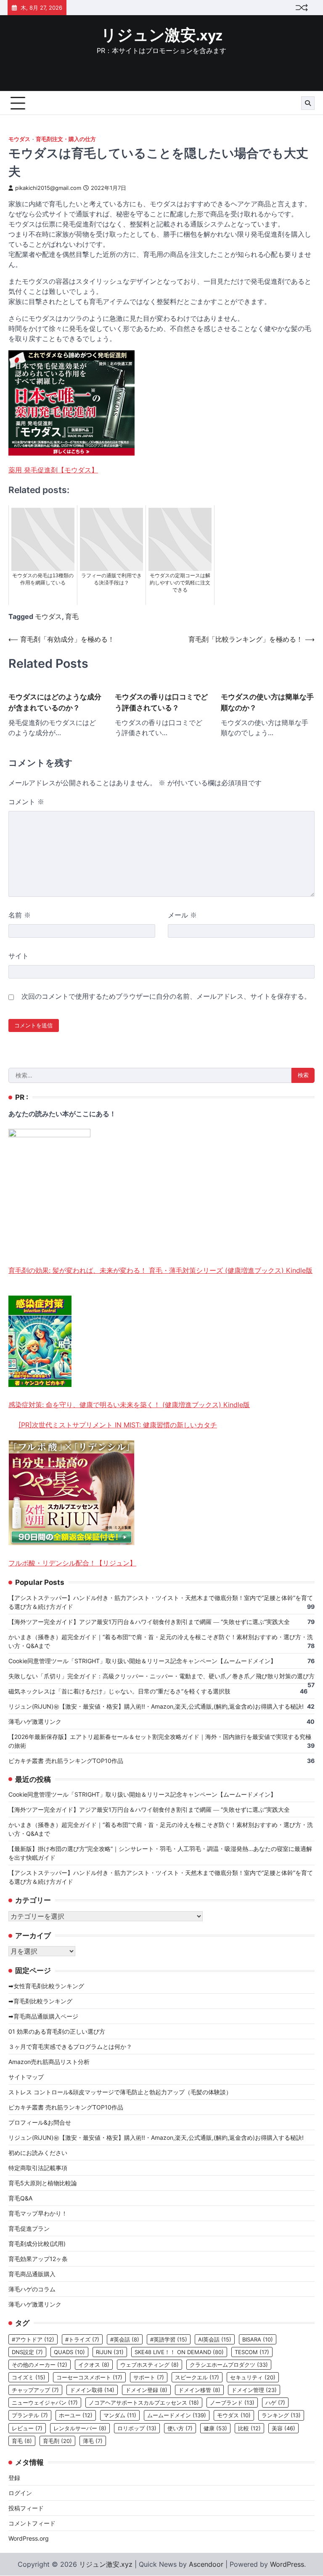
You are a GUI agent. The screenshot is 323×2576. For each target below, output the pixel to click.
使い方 (180, 2428)
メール (182, 915)
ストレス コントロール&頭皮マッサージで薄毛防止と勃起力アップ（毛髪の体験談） (120, 2092)
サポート (149, 2377)
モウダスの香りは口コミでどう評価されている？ (161, 702)
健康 (215, 2428)
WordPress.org (29, 2538)
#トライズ (82, 2339)
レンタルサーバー (80, 2428)
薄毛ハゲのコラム (32, 2289)
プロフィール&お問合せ (40, 2122)
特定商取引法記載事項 (38, 2168)
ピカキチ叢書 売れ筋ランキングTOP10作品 (66, 1761)
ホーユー (76, 2415)
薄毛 (93, 2441)
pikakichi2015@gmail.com (48, 188)
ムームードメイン (177, 2415)
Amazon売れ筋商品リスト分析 (49, 2062)
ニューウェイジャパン (45, 2403)
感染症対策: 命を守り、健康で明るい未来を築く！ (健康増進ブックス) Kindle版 (129, 1405)
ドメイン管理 (254, 2390)
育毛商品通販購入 (32, 2274)
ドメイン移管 (199, 2390)
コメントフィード (32, 2523)
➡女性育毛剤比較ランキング (46, 1986)
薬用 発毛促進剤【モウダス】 (53, 470)
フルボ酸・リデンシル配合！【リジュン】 (72, 1563)
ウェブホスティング (150, 2365)
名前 (20, 915)
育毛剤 (57, 2441)
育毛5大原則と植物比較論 (43, 2183)
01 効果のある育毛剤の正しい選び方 (57, 2031)
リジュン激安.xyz (162, 36)
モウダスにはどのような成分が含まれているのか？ (55, 702)
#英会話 (125, 2339)
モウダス (19, 139)
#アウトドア (33, 2339)
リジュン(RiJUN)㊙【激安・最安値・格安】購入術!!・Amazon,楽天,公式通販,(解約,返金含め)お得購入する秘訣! (156, 1706)
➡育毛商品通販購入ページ (43, 2016)
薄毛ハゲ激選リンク (35, 1721)
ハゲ (275, 2403)
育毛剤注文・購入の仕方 (66, 139)
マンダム (120, 2415)
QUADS (69, 2352)
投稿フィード (26, 2508)
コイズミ (29, 2377)
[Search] (308, 103)
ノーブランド (232, 2403)
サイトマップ (26, 2077)
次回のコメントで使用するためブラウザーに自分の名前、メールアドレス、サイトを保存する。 (166, 996)
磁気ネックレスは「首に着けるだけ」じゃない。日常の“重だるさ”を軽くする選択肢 (119, 1691)
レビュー (27, 2428)
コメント (26, 802)
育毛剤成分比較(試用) (37, 2244)
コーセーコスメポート (89, 2377)
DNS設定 (27, 2352)
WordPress (287, 2564)
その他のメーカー (40, 2365)
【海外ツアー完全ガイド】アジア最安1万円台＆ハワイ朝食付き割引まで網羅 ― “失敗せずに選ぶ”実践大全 (149, 1622)
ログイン (20, 2493)
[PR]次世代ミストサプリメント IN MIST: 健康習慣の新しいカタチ (118, 1425)
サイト (19, 956)
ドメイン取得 (92, 2390)
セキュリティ (253, 2377)
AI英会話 (215, 2339)
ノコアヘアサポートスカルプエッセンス (144, 2403)
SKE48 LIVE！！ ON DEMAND (179, 2352)
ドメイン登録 (146, 2390)
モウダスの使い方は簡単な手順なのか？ (267, 702)
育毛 (72, 616)
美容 (283, 2428)
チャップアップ (35, 2390)
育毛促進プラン (29, 2228)
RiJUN (110, 2352)
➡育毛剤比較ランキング (40, 2001)
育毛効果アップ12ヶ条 (38, 2259)
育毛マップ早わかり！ (38, 2213)
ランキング (281, 2415)
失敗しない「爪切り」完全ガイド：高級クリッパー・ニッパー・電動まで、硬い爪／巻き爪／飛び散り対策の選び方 (161, 1676)
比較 (249, 2428)
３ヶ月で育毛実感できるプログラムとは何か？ (70, 2047)
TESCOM (252, 2352)
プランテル (30, 2415)
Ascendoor (206, 2564)
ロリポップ (137, 2428)
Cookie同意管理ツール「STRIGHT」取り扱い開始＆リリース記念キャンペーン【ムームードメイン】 (142, 1661)
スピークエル (197, 2377)
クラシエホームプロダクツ (229, 2365)
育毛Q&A (20, 2198)
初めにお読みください (38, 2153)
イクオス (94, 2365)
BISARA (258, 2339)
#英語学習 (169, 2339)
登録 (14, 2478)
